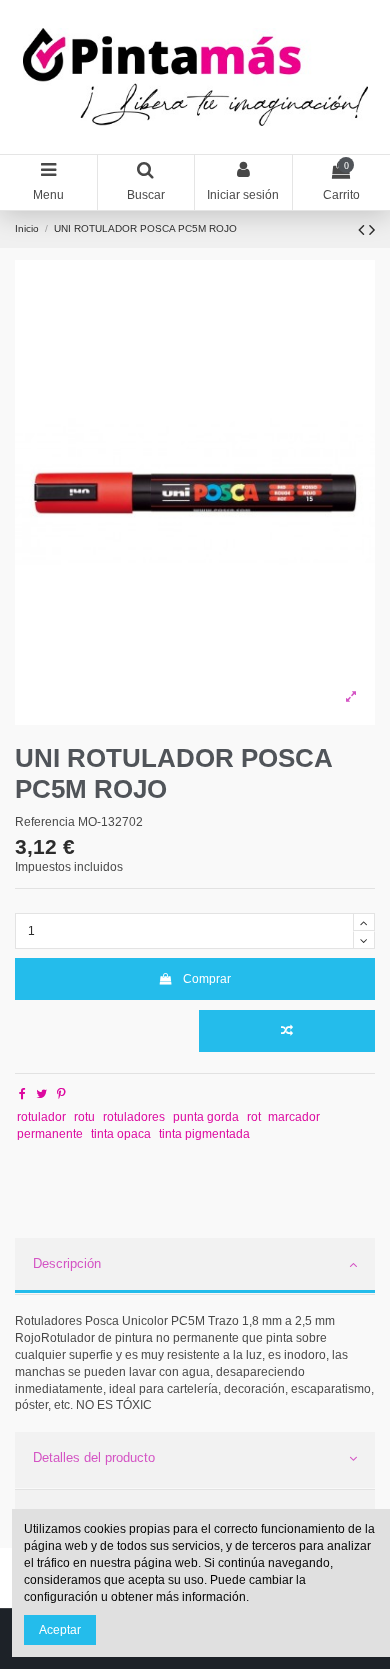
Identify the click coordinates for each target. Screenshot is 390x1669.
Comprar (207, 979)
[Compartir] (22, 1094)
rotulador (41, 1117)
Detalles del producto (94, 1457)
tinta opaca (121, 1134)
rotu (84, 1117)
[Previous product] (363, 230)
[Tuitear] (41, 1094)
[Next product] (372, 230)
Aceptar (60, 1630)
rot (254, 1117)
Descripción (67, 1263)
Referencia (45, 822)
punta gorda (206, 1117)
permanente (50, 1134)
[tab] (195, 1267)
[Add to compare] (287, 1031)
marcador (294, 1117)
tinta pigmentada (204, 1134)
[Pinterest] (61, 1094)
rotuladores (134, 1117)
